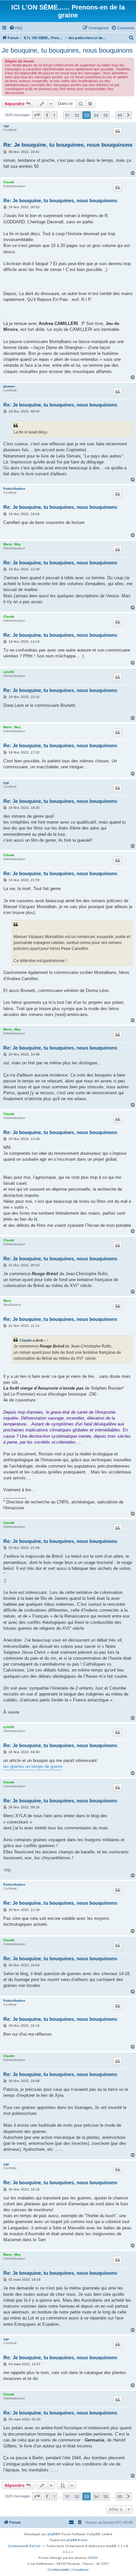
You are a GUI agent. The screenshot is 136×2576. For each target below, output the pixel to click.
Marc (7, 1301)
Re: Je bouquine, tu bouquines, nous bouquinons (68, 145)
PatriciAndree (14, 489)
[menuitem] (16, 28)
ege (6, 126)
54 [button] (96, 115)
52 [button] (77, 115)
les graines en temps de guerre (33, 1766)
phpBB (53, 2534)
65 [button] (120, 115)
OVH (94, 2558)
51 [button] (67, 115)
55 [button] (106, 115)
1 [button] (54, 115)
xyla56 (9, 672)
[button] (37, 115)
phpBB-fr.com (77, 2540)
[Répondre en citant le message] (118, 131)
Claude (9, 182)
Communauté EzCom (24, 2546)
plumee (9, 386)
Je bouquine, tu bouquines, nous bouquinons (67, 50)
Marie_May (12, 544)
